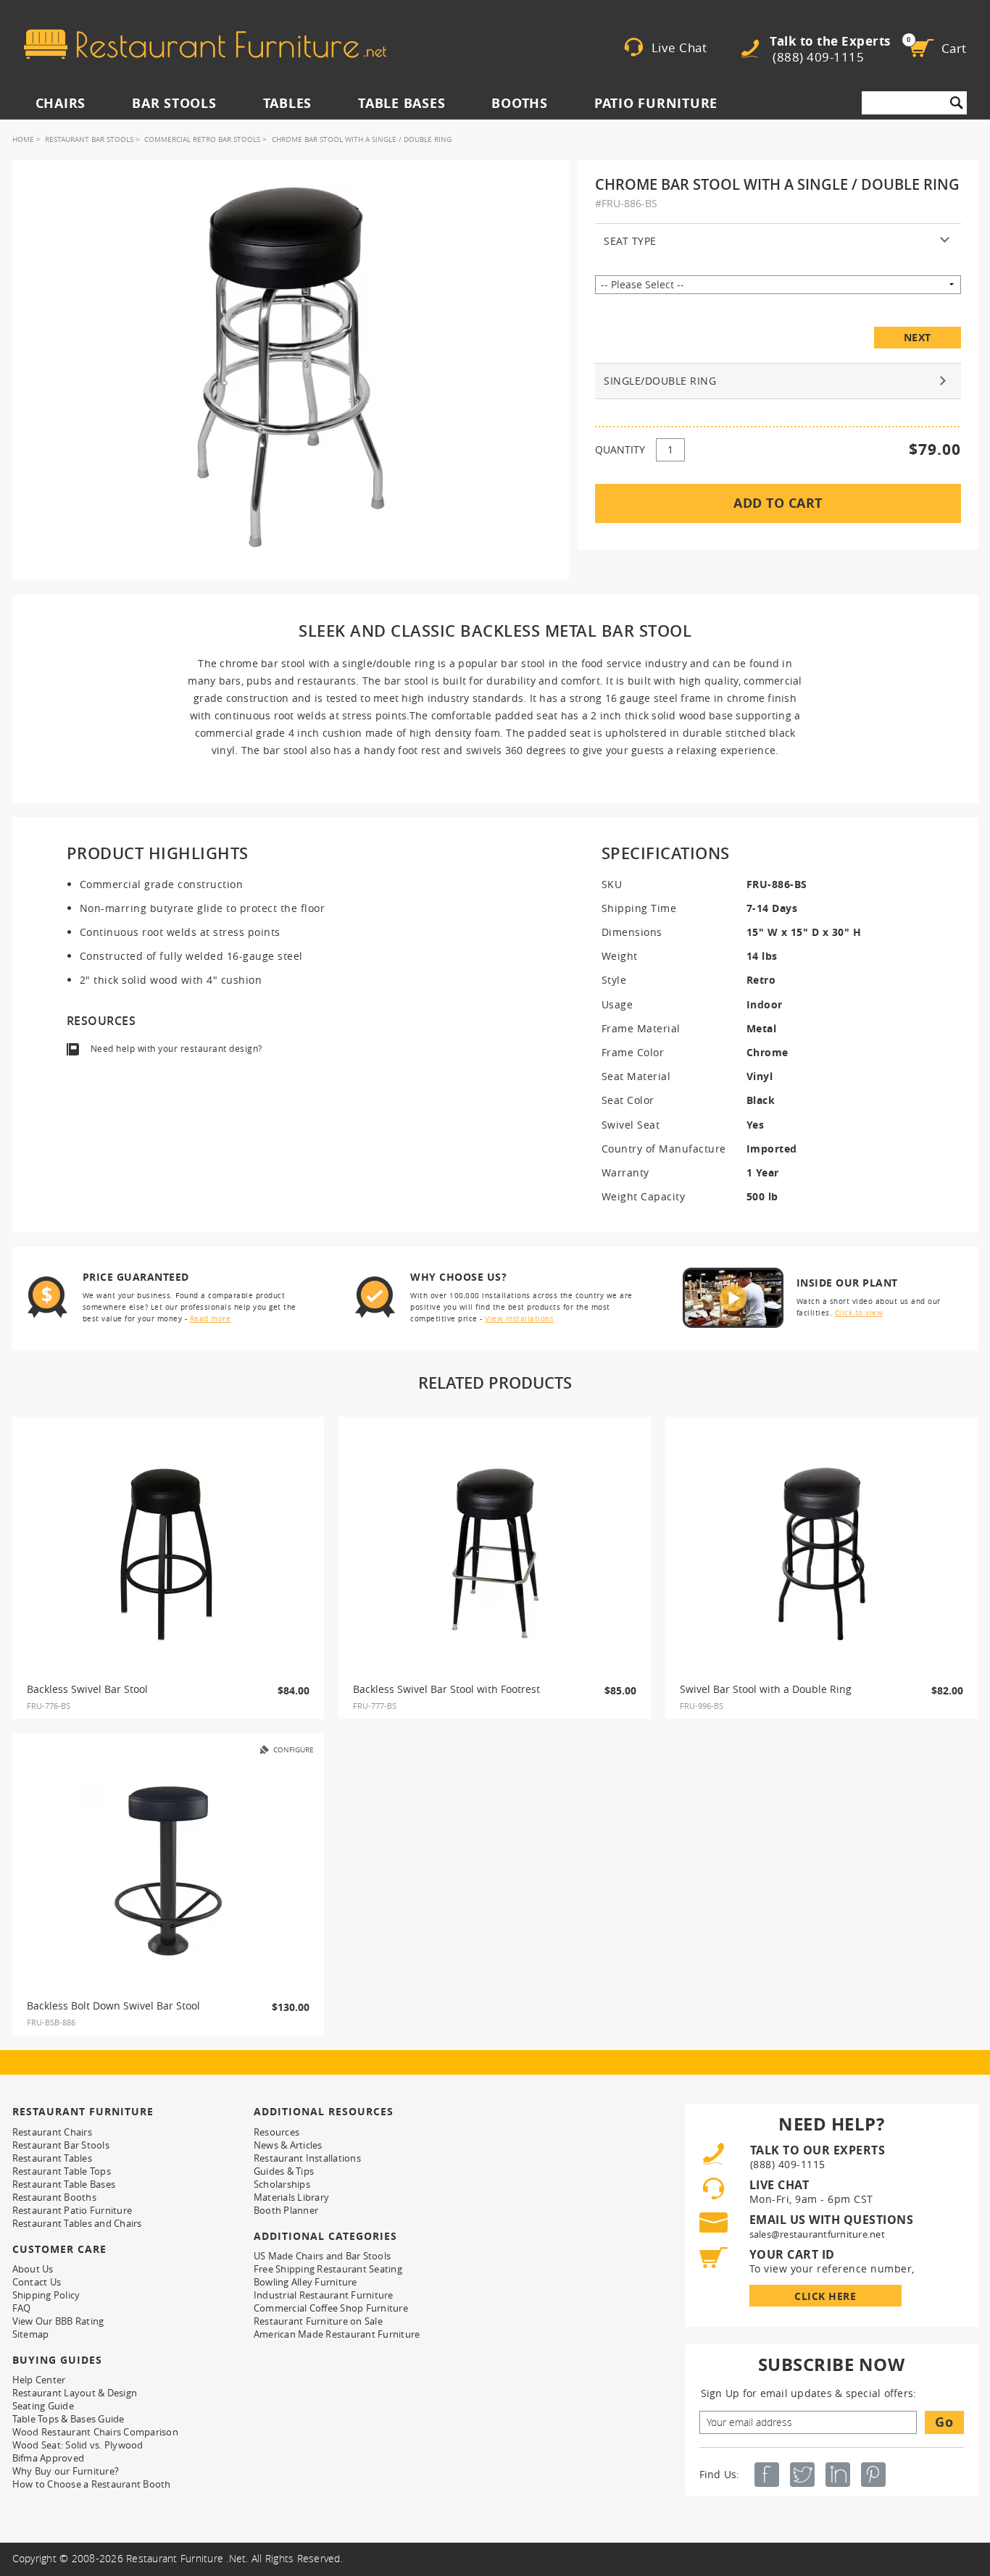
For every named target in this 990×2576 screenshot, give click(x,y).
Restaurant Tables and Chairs (77, 2223)
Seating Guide (43, 2406)
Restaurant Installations (307, 2158)
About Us (33, 2269)
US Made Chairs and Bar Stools (322, 2256)
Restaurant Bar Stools (89, 139)
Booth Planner (286, 2210)
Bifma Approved (49, 2458)
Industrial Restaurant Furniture (324, 2295)
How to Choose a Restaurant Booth (92, 2484)
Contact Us (37, 2282)
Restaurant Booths (54, 2197)
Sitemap (31, 2334)
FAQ (22, 2308)
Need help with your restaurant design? (176, 1049)
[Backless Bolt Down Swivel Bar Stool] (168, 1871)
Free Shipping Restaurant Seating (328, 2269)
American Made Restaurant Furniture (337, 2334)
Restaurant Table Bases (64, 2184)
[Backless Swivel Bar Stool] (168, 1555)
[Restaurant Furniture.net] (205, 44)
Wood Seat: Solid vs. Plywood (78, 2445)
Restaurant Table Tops (62, 2171)
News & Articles (288, 2145)
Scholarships (282, 2184)
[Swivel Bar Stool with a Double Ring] (822, 1555)
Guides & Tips (284, 2171)
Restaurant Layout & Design (75, 2393)
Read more (211, 1319)
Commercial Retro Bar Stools (202, 139)
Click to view (859, 1313)
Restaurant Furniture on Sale (318, 2321)
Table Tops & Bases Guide (68, 2419)
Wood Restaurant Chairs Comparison (95, 2432)
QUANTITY (620, 449)
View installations (519, 1319)
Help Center (39, 2380)
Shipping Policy (46, 2295)
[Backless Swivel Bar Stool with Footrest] (495, 1555)
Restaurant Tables (52, 2158)
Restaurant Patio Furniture (72, 2210)
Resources (276, 2132)
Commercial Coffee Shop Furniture (331, 2308)
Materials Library (291, 2197)
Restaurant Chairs (52, 2132)
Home (23, 139)
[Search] (957, 103)
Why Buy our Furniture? (66, 2471)
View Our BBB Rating (58, 2321)
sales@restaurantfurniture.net (817, 2234)
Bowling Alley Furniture (305, 2282)
